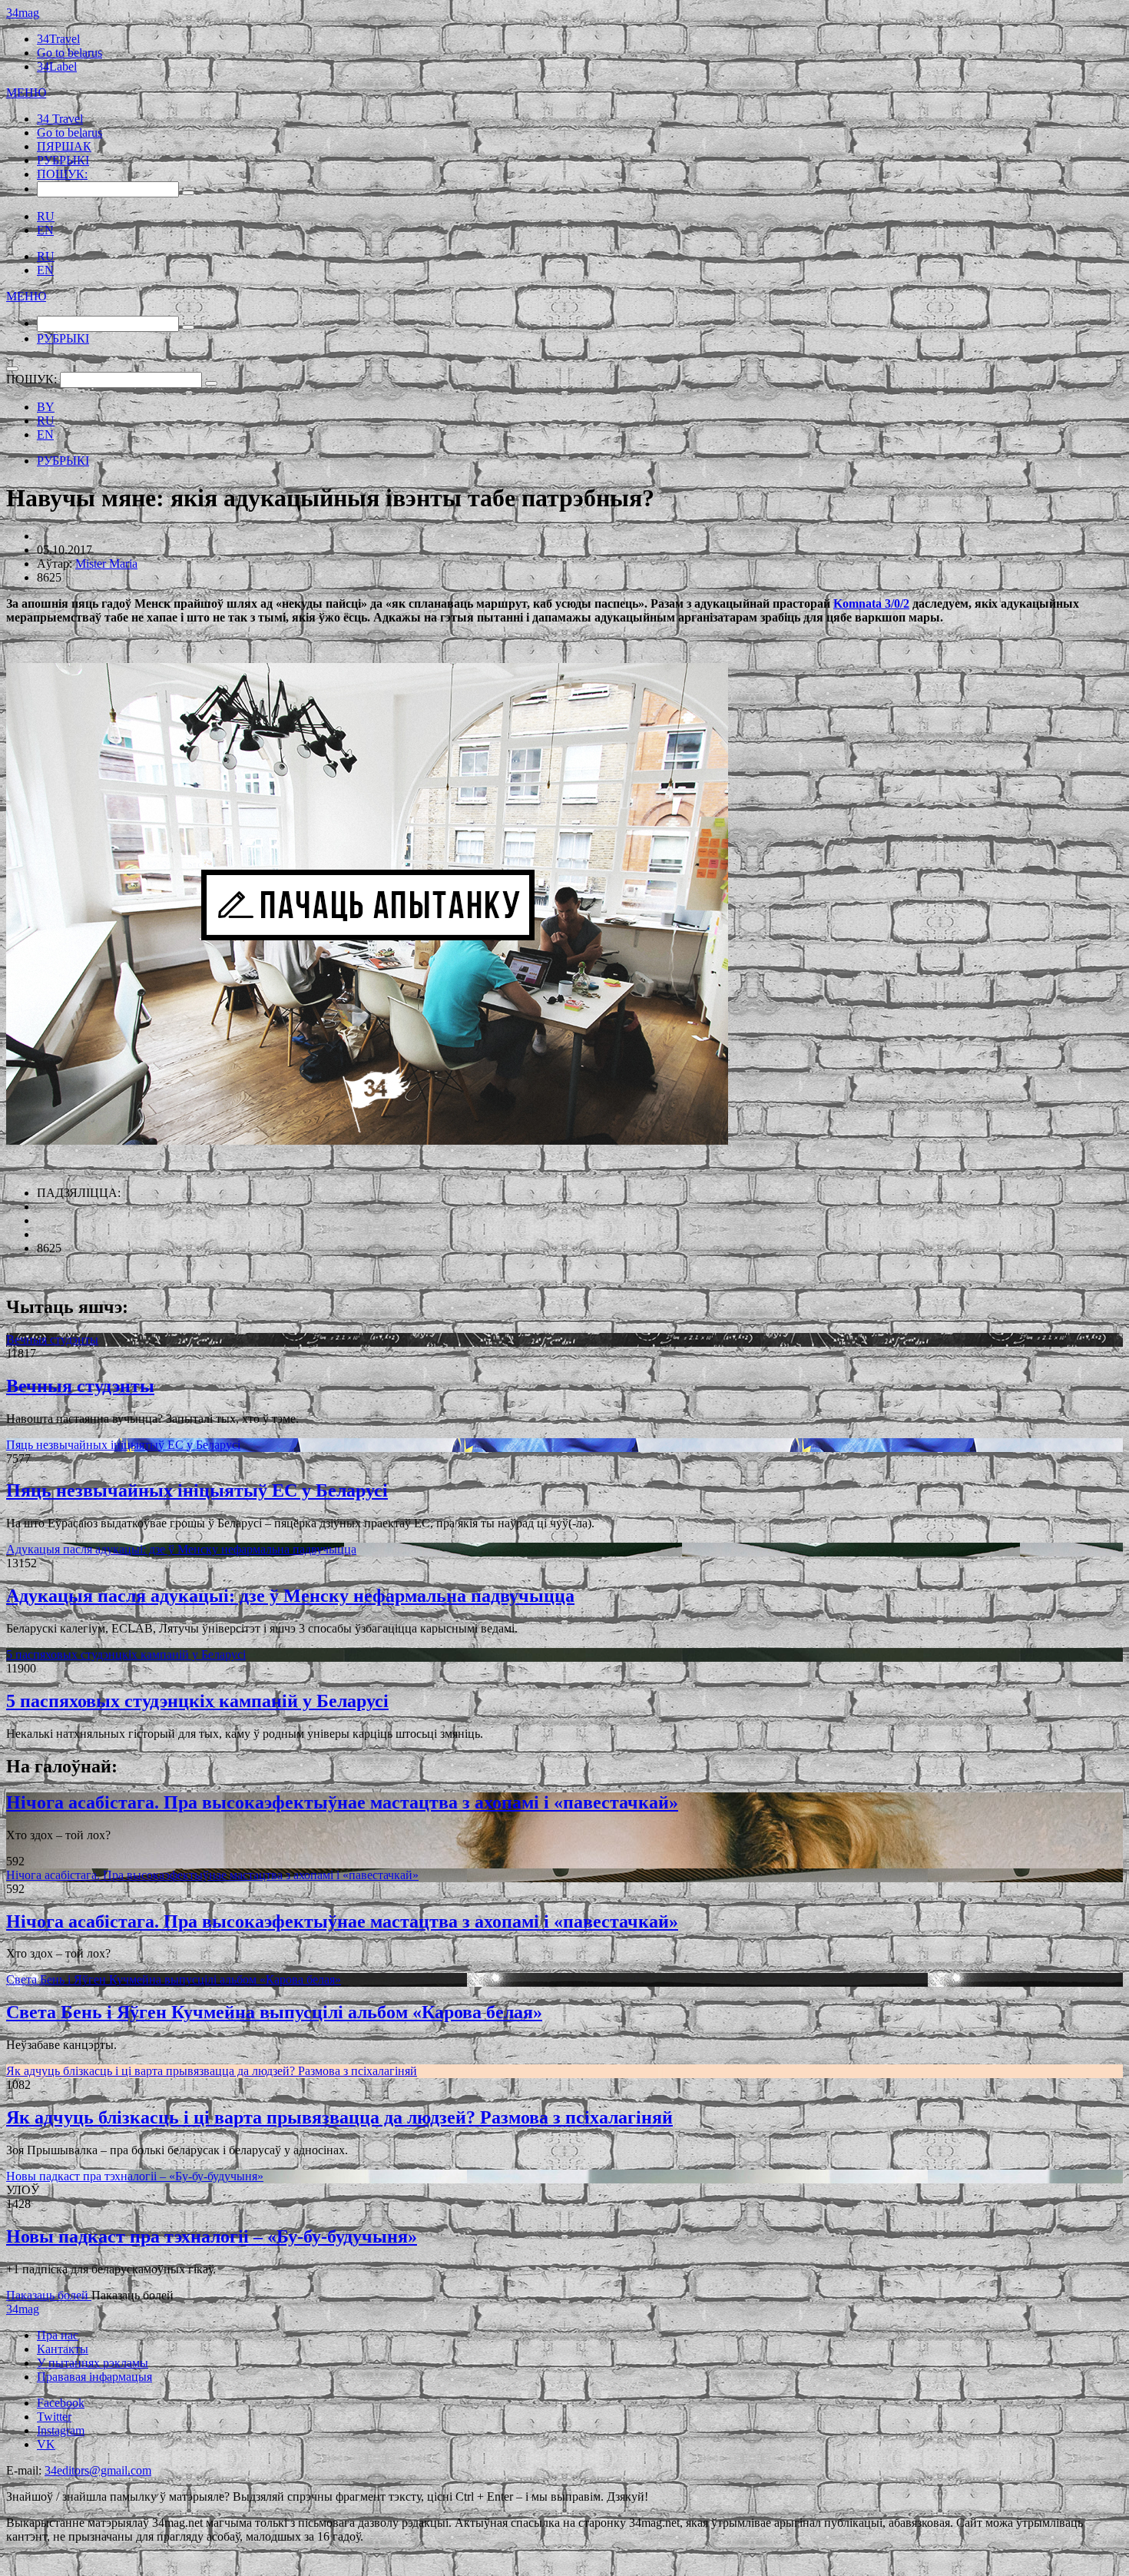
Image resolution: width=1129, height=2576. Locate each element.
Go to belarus (70, 53)
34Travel (58, 39)
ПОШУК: (62, 174)
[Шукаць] (188, 193)
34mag (23, 13)
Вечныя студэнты (52, 1339)
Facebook (61, 2403)
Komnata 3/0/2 (871, 603)
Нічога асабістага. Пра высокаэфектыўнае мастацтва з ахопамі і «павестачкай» (342, 1802)
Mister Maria (106, 564)
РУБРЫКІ (63, 160)
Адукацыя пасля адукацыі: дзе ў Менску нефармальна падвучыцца (181, 1549)
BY (46, 407)
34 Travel (60, 119)
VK (46, 2444)
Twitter (54, 2417)
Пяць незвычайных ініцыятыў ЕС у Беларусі (123, 1445)
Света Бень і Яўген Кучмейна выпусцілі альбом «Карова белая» (174, 1979)
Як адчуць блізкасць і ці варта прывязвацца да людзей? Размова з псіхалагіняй (212, 2071)
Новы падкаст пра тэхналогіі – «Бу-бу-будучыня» (135, 2176)
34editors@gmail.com (98, 2470)
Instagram (61, 2430)
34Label (57, 66)
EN (45, 230)
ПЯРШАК (64, 146)
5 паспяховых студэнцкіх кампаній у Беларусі (126, 1654)
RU (46, 216)
